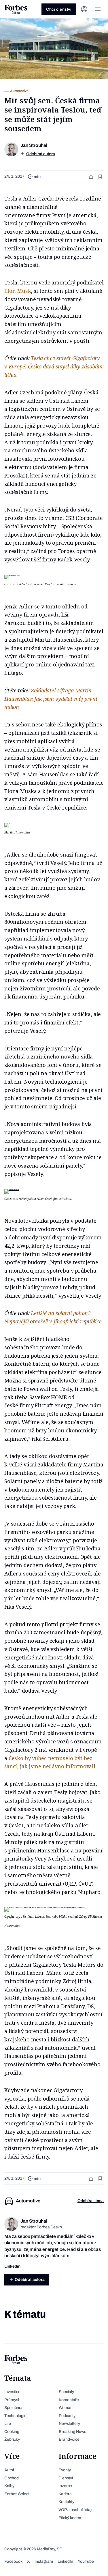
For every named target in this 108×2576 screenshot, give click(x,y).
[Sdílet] (92, 177)
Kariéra (65, 2494)
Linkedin (12, 2266)
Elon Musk (18, 291)
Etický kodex (70, 2518)
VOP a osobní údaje (76, 2510)
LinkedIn (65, 2561)
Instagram (44, 2561)
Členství (66, 2478)
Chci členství (59, 9)
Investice (12, 2392)
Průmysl (12, 2400)
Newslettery (69, 2424)
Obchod (12, 2478)
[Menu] (98, 9)
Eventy (65, 2470)
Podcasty (67, 2416)
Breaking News (72, 2432)
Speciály (66, 2392)
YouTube (86, 2561)
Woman (66, 2408)
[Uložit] (101, 177)
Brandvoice (69, 2439)
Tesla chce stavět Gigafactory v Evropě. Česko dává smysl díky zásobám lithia (53, 366)
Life (8, 2424)
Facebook (13, 2561)
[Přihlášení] (84, 9)
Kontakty (66, 2502)
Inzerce (65, 2486)
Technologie (15, 2416)
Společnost (14, 2408)
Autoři (10, 2470)
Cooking (12, 2432)
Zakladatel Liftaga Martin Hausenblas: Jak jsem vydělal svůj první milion (51, 699)
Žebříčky (12, 2439)
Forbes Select (17, 2494)
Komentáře (69, 2400)
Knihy (9, 2486)
